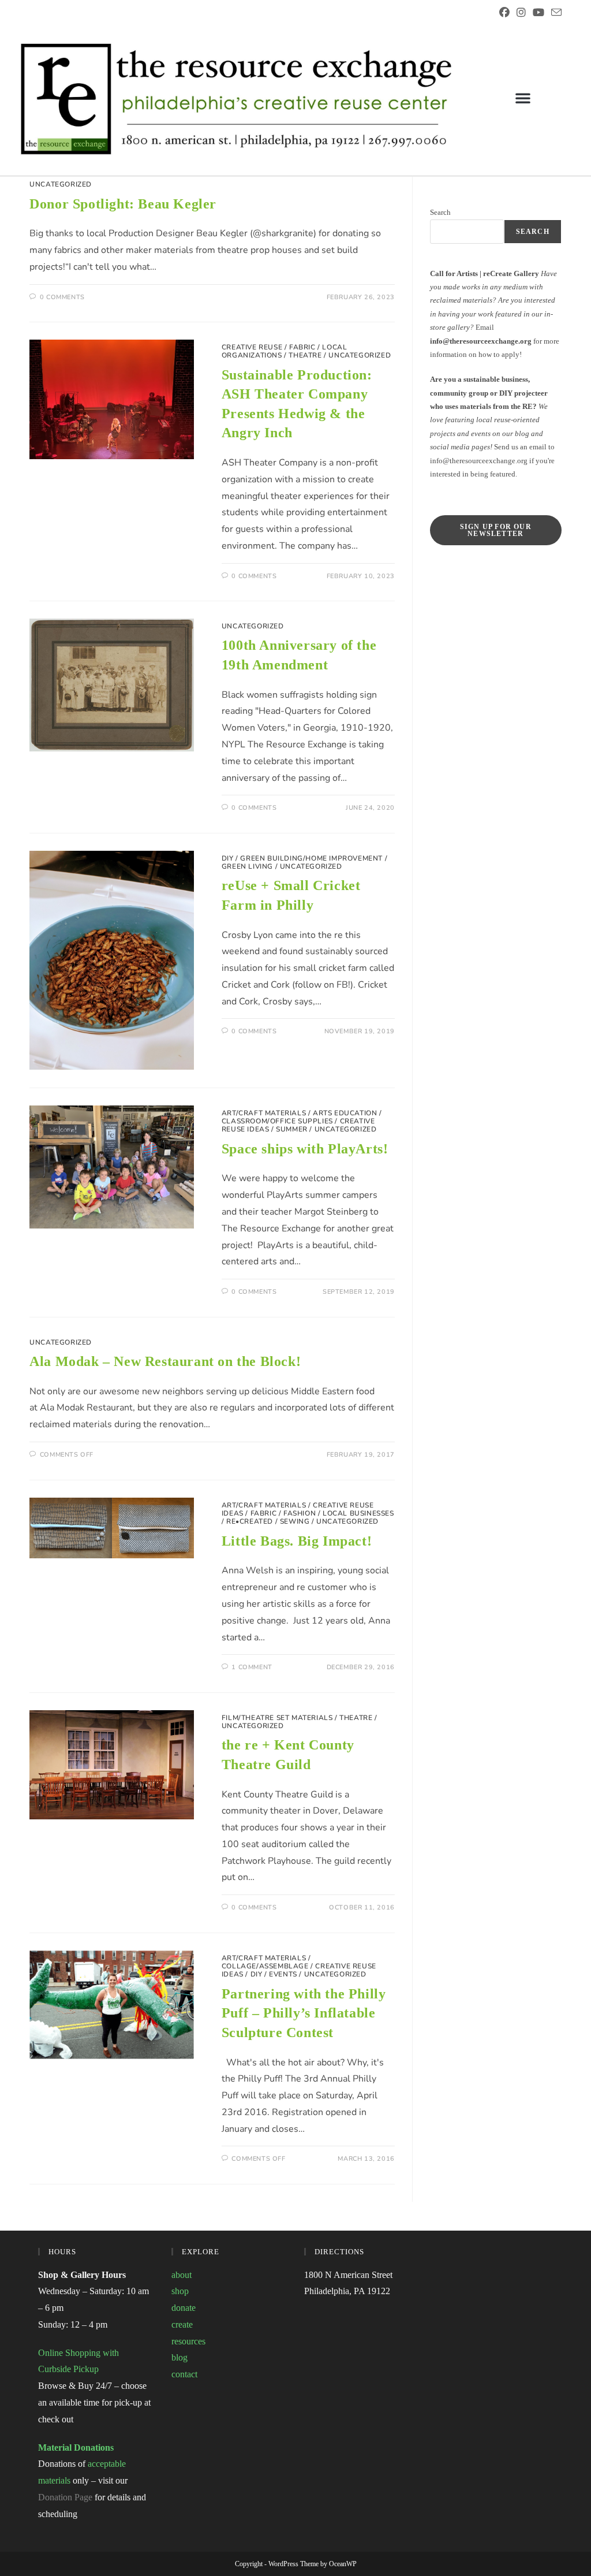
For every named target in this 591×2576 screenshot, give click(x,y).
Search (440, 212)
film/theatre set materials (277, 1718)
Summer (292, 1129)
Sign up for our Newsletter (496, 530)
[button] (523, 98)
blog (179, 2357)
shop (180, 2291)
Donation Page (65, 2497)
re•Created (250, 1521)
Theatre (305, 355)
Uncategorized (61, 184)
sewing (295, 1521)
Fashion (300, 1513)
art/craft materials (264, 1113)
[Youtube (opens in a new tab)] (538, 13)
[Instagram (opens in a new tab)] (521, 13)
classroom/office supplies (277, 1121)
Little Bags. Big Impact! (297, 1541)
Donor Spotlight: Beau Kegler (123, 204)
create (182, 2324)
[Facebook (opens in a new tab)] (504, 13)
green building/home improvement (311, 858)
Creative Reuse (252, 347)
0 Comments (62, 297)
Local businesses (358, 1513)
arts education (345, 1113)
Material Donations (76, 2447)
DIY (228, 858)
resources (188, 2341)
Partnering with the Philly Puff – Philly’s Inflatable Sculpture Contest (304, 2013)
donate (184, 2308)
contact (184, 2374)
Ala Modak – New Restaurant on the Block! (165, 1361)
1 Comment (252, 1667)
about (182, 2275)
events (283, 1974)
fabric (302, 347)
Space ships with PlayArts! (305, 1149)
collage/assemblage (265, 1966)
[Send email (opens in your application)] (555, 13)
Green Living (247, 866)
